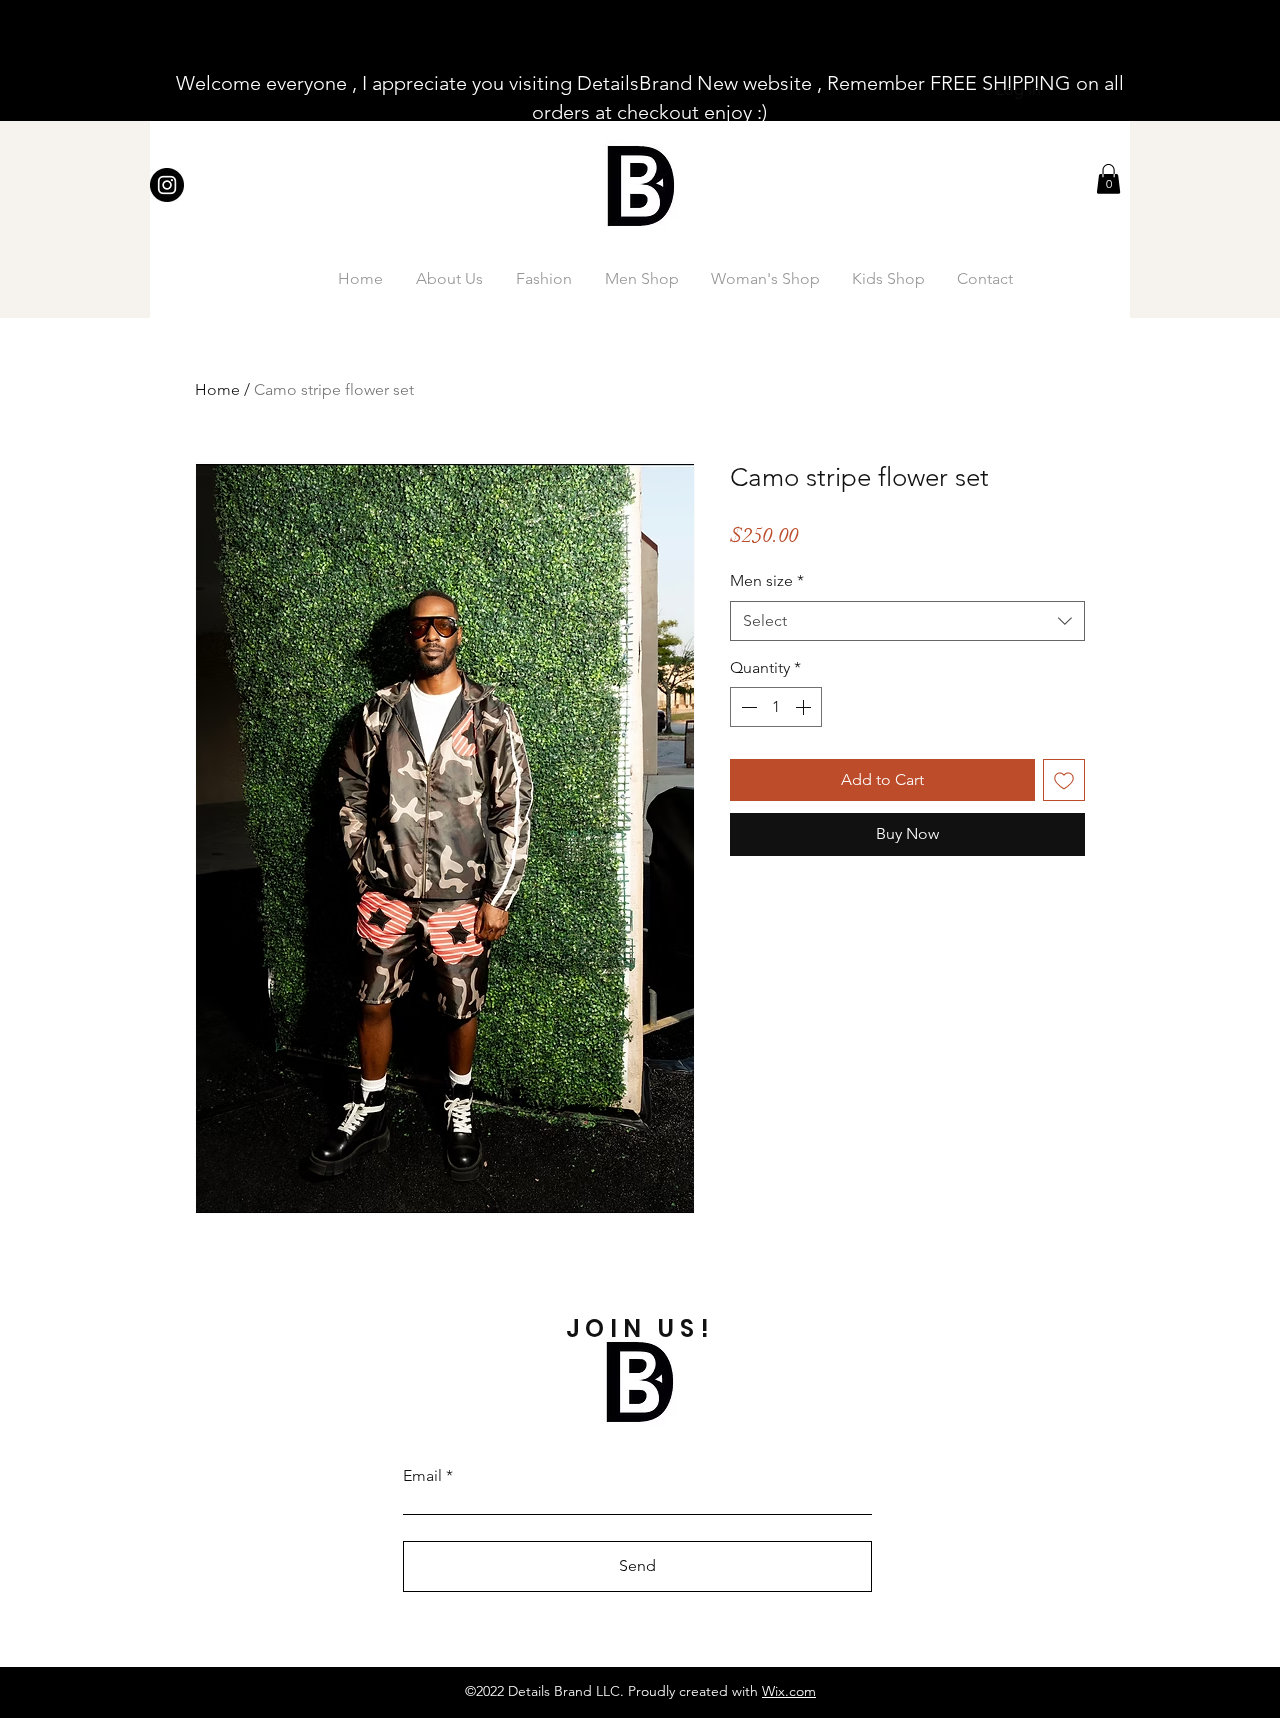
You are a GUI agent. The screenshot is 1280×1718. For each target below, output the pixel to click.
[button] (1108, 179)
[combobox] (907, 621)
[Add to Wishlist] (1064, 780)
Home (217, 389)
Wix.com (789, 1691)
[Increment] (805, 707)
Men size (767, 580)
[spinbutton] (776, 707)
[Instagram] (167, 185)
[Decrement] (747, 707)
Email (422, 1476)
